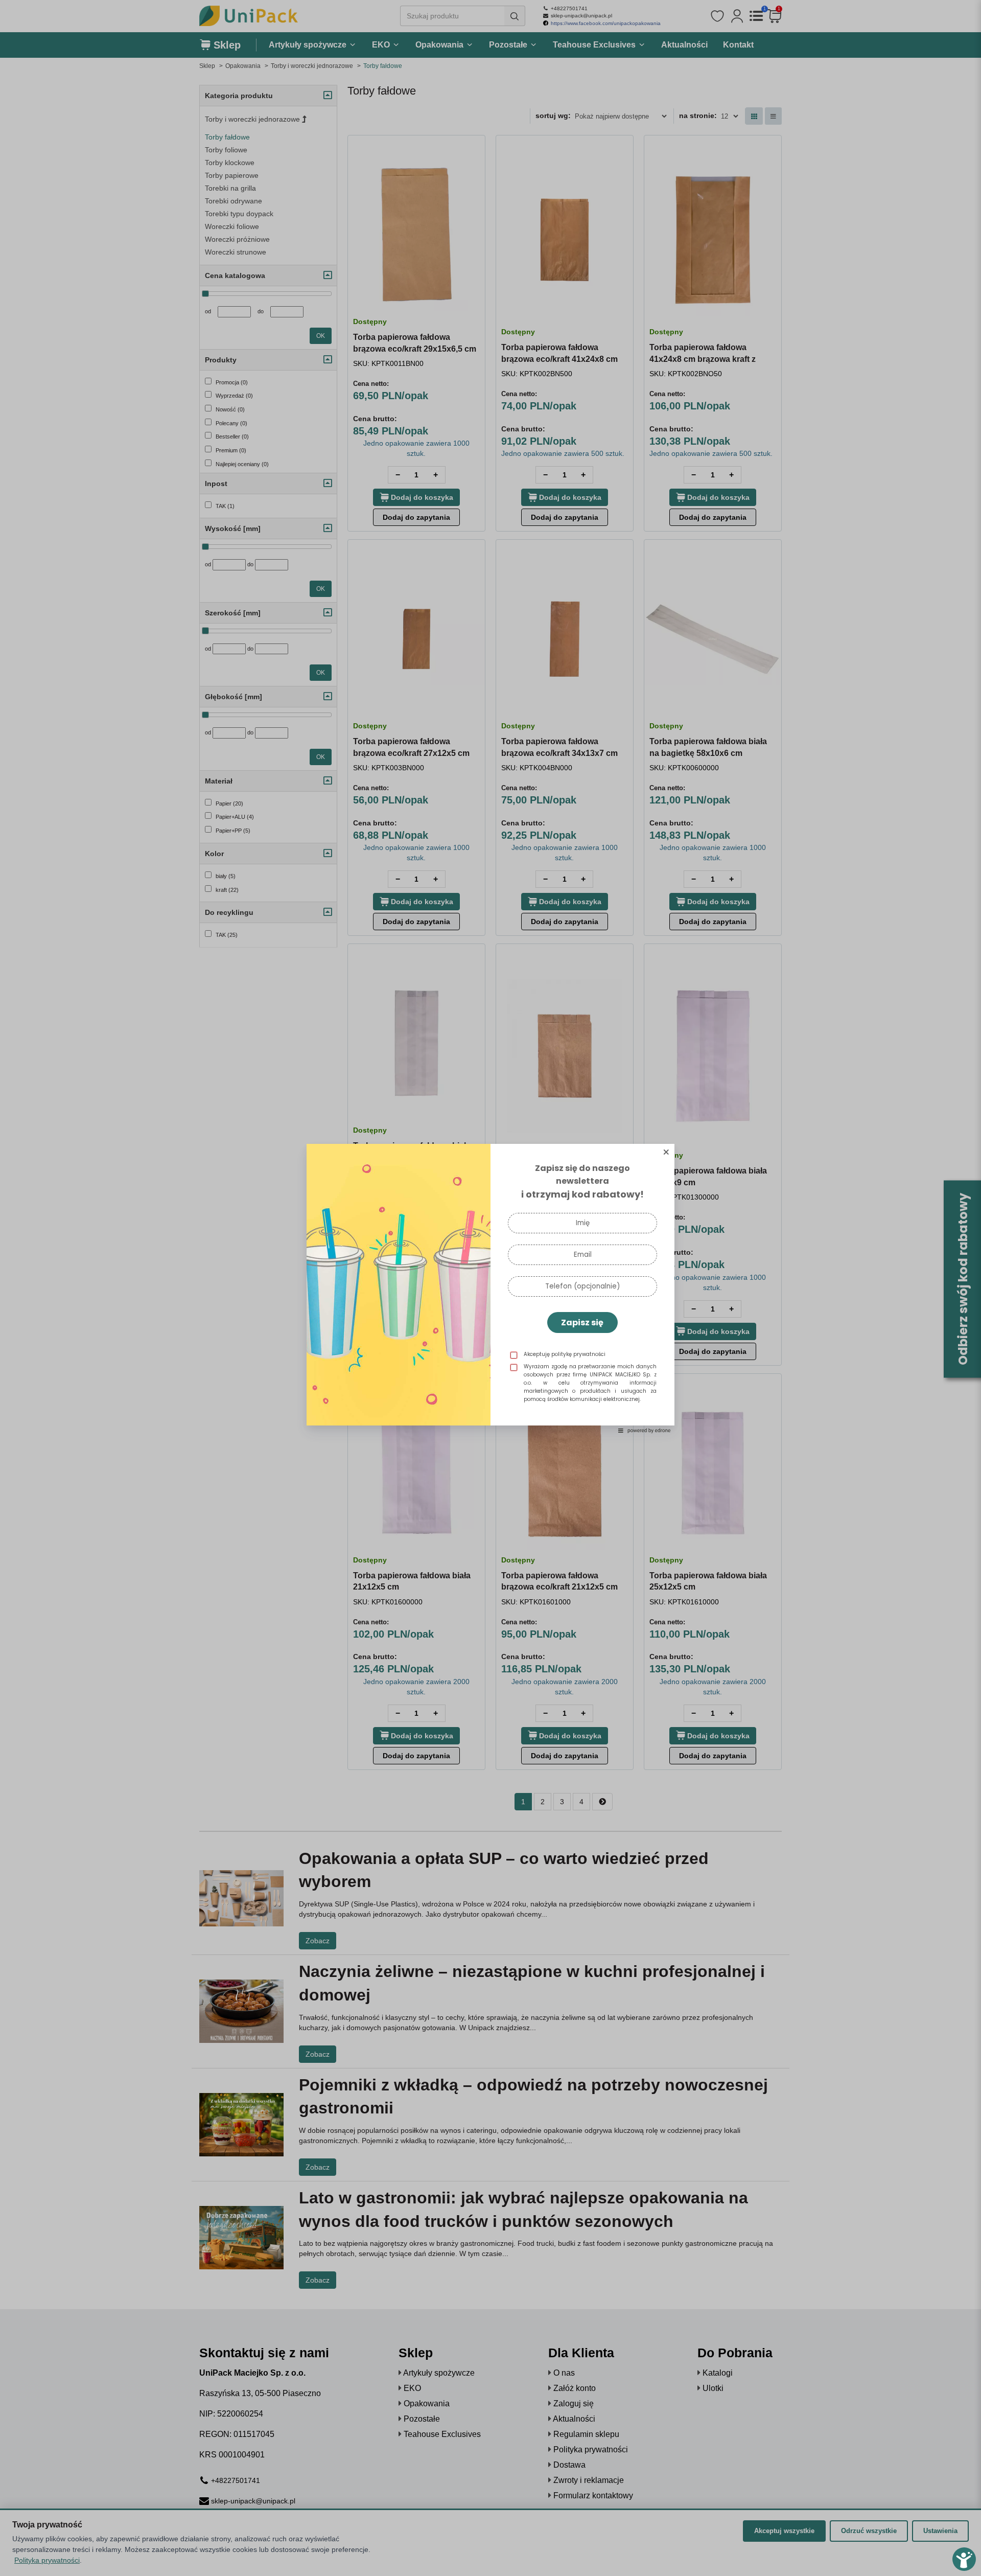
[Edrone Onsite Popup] (491, 1288)
